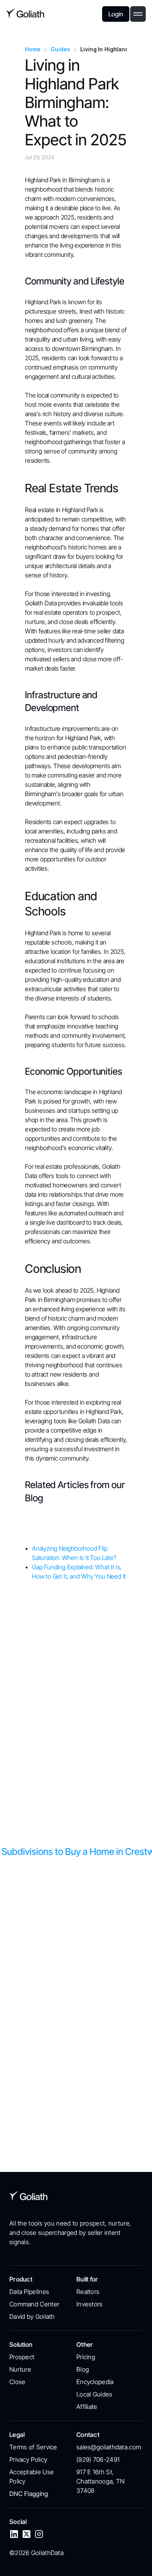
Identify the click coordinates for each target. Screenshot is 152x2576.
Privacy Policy (28, 2459)
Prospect (22, 2357)
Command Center (34, 2304)
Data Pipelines (29, 2292)
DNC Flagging (29, 2494)
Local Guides (95, 2394)
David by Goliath (32, 2316)
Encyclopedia (95, 2382)
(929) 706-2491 (98, 2459)
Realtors (88, 2292)
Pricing (86, 2357)
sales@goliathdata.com (109, 2447)
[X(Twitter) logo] (27, 2534)
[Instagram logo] (39, 2534)
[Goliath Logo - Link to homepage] (25, 14)
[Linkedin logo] (14, 2534)
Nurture (20, 2369)
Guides (60, 49)
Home (33, 49)
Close (18, 2382)
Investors (90, 2304)
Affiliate (87, 2407)
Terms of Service (33, 2447)
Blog (83, 2369)
